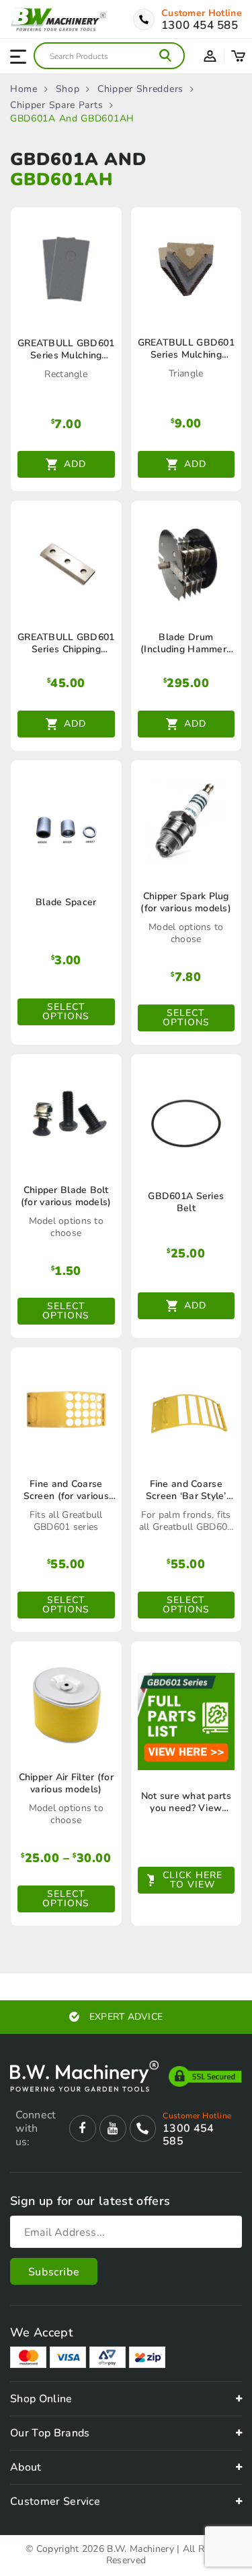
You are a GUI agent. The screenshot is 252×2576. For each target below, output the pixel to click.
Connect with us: (36, 2128)
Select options (66, 1012)
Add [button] (75, 464)
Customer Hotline (202, 13)
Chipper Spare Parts (56, 105)
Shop (68, 89)
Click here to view (193, 1880)
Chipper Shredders (140, 89)
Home (24, 89)
